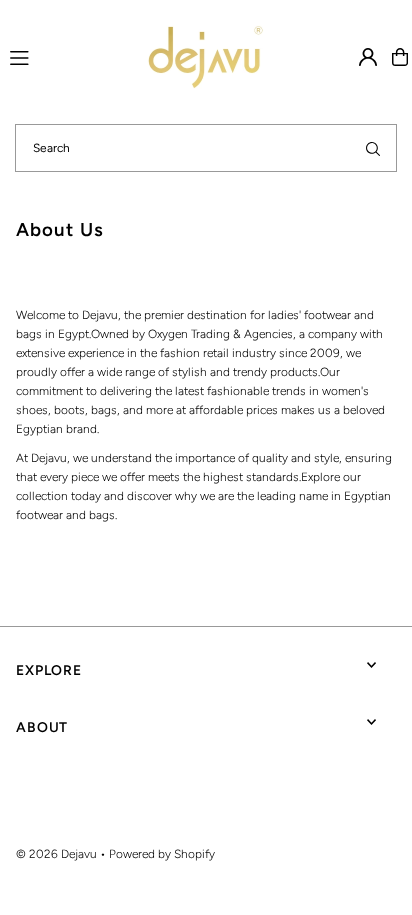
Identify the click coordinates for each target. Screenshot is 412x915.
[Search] (373, 148)
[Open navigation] (49, 56)
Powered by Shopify (162, 854)
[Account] (368, 57)
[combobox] (206, 148)
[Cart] (400, 57)
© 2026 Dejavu (56, 854)
